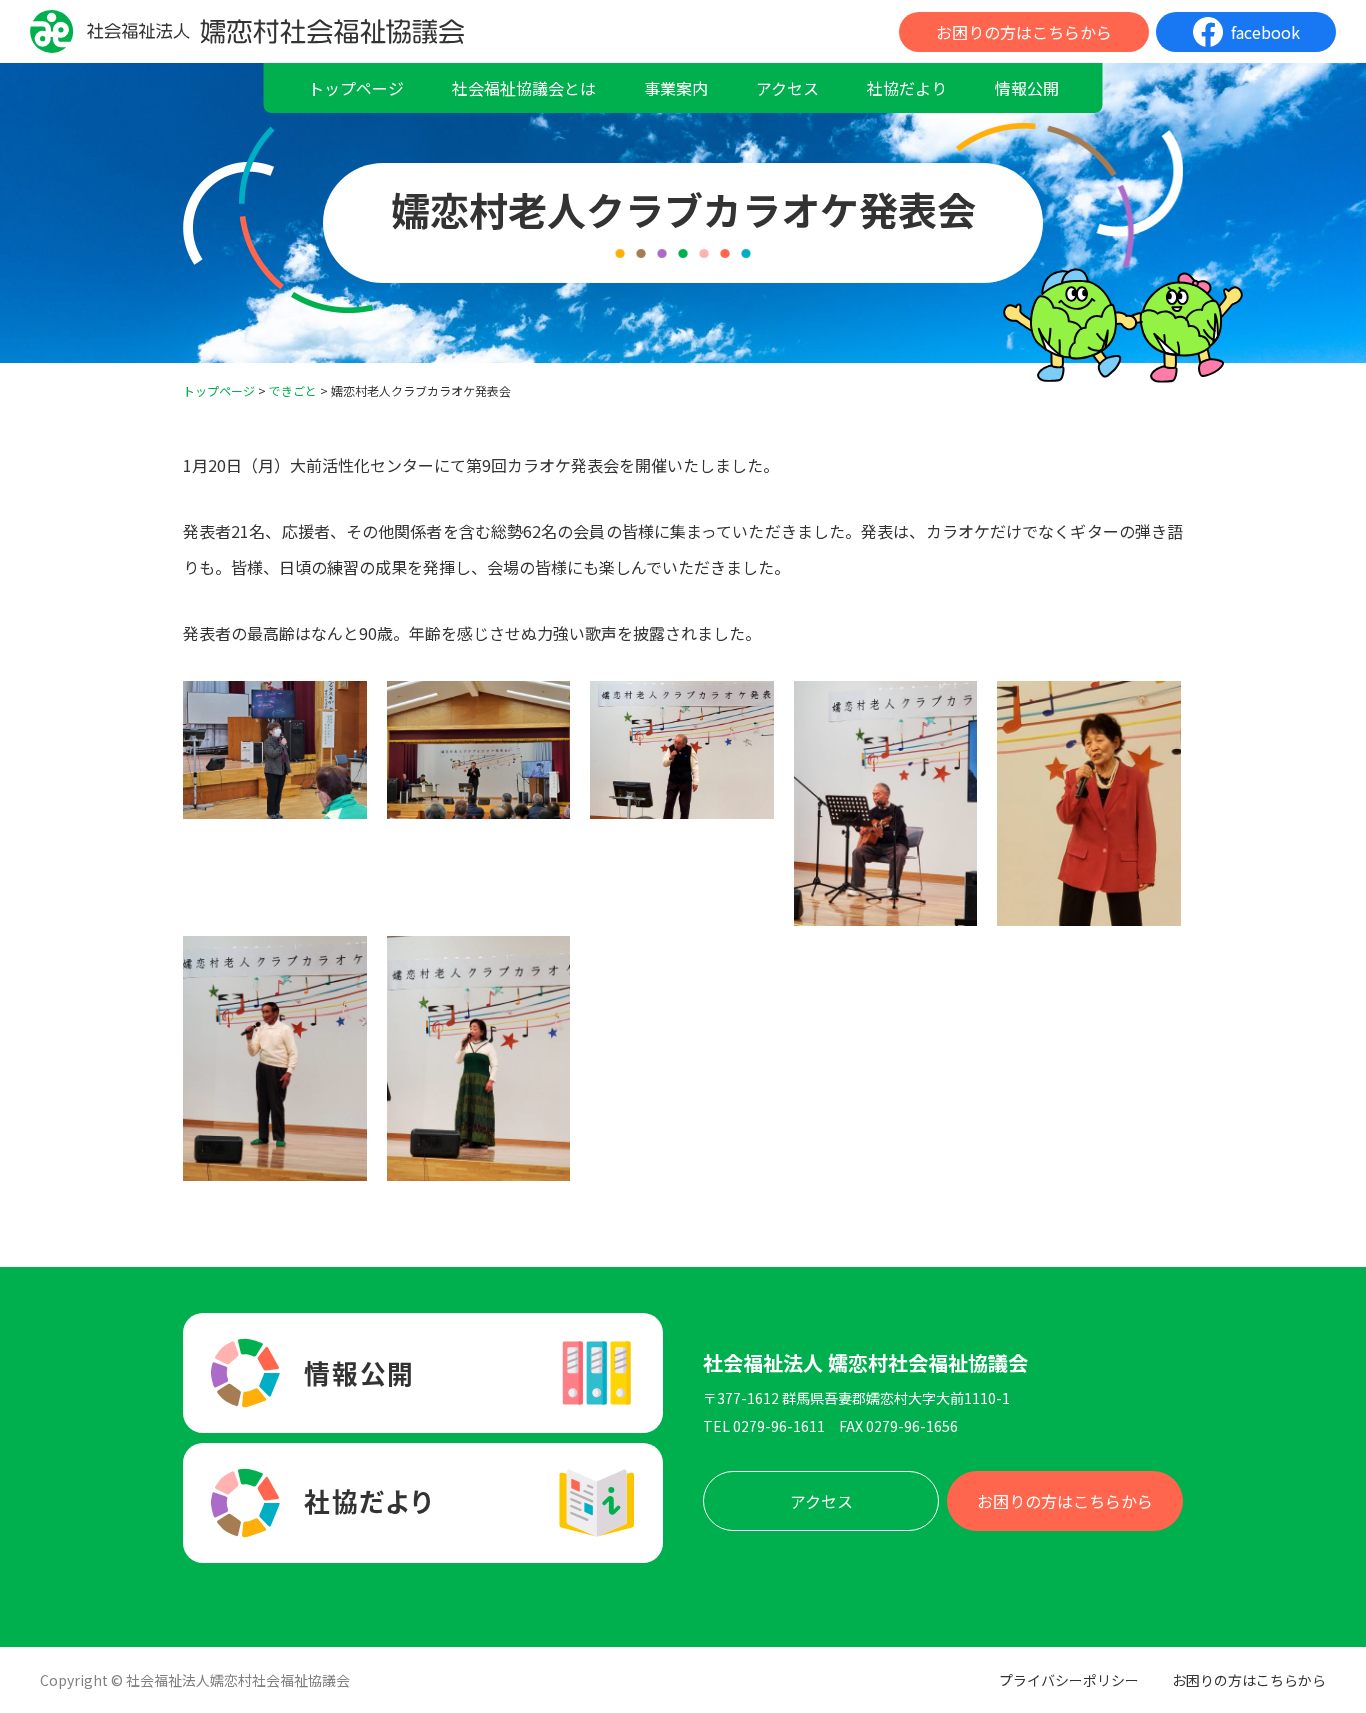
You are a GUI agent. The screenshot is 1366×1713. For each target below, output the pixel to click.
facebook (1265, 32)
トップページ (356, 88)
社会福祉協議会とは (524, 88)
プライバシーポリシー (1069, 1680)
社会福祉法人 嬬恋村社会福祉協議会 (865, 1363)
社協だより (907, 88)
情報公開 (1027, 88)
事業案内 (676, 88)
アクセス (787, 88)
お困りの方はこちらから (1024, 32)
